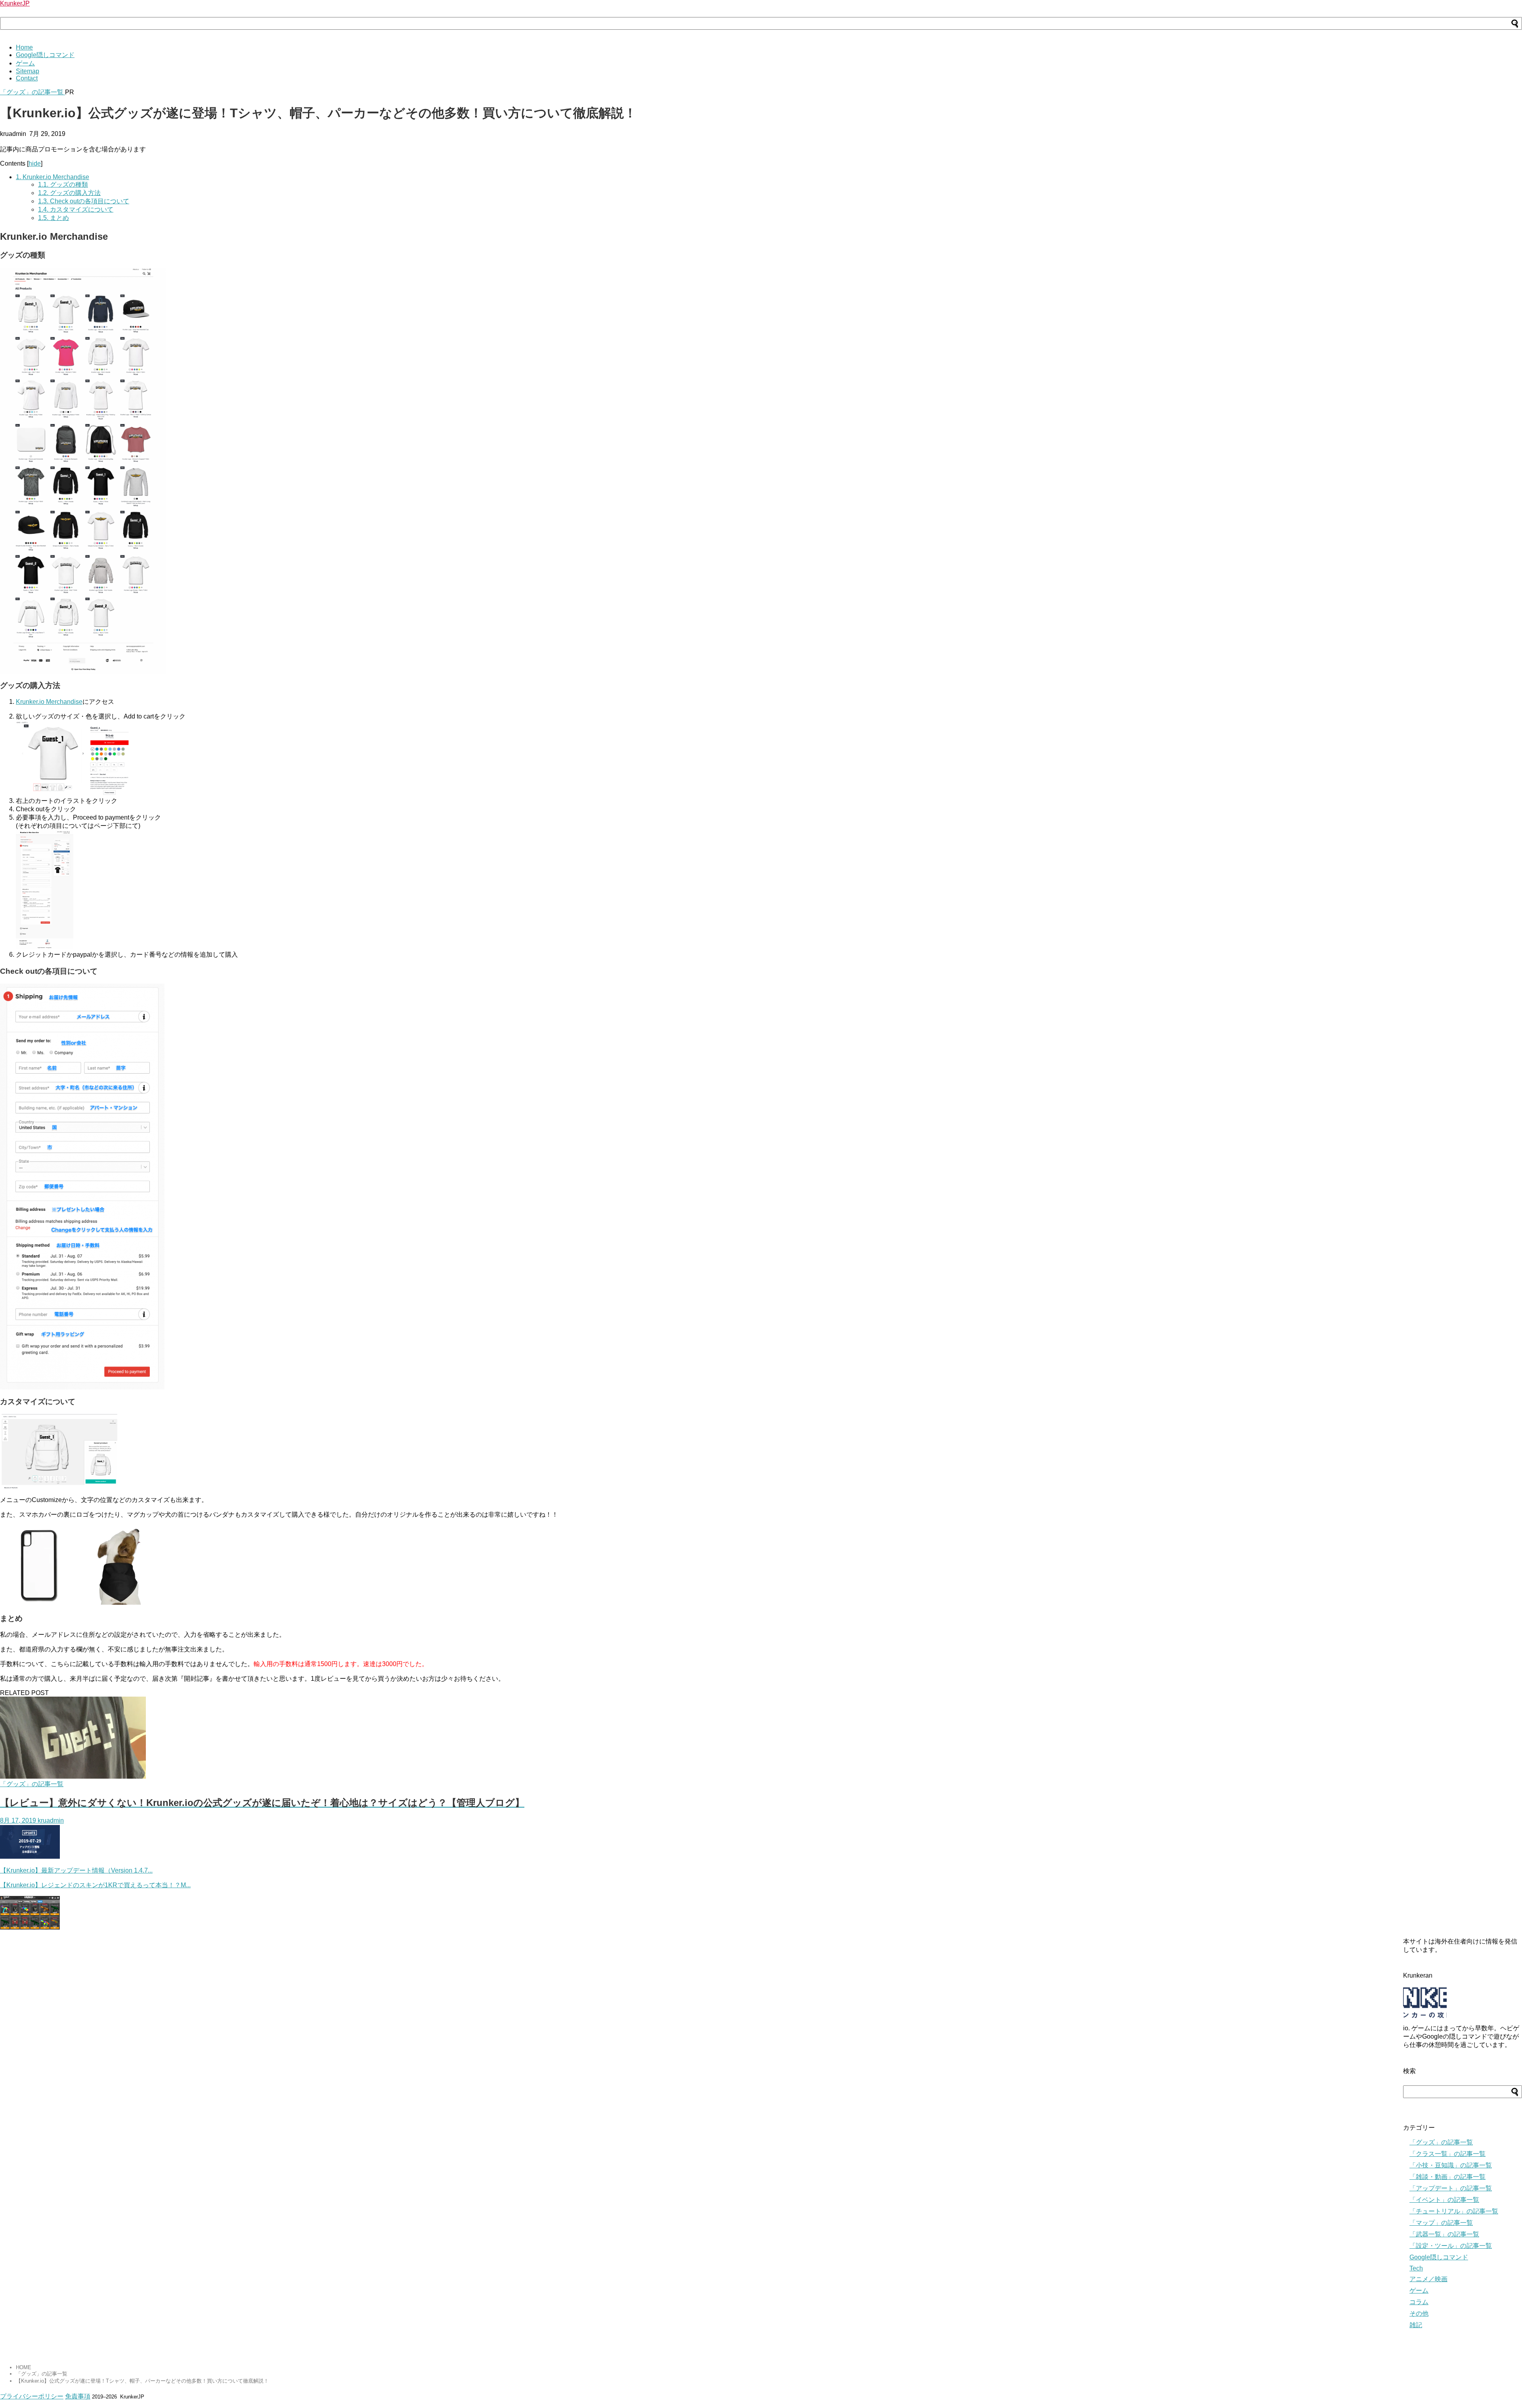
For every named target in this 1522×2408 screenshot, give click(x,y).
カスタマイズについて (76, 209)
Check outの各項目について (84, 201)
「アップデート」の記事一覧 (1451, 2188)
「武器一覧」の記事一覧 (1444, 2234)
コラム (1419, 2302)
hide (35, 163)
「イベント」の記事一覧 (1444, 2200)
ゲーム (25, 63)
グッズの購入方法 (69, 193)
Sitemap (28, 71)
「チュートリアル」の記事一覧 (1454, 2211)
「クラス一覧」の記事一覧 (1447, 2154)
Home (24, 47)
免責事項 (78, 2396)
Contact (27, 78)
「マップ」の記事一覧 (1441, 2223)
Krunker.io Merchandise (53, 177)
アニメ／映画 (1428, 2279)
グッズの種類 (63, 184)
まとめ (54, 218)
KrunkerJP (15, 3)
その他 (1419, 2313)
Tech (1416, 2268)
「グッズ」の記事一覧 (33, 92)
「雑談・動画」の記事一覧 (1447, 2177)
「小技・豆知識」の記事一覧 (1451, 2165)
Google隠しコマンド (45, 55)
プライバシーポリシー (32, 2396)
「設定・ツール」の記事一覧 (1451, 2246)
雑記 (1416, 2325)
